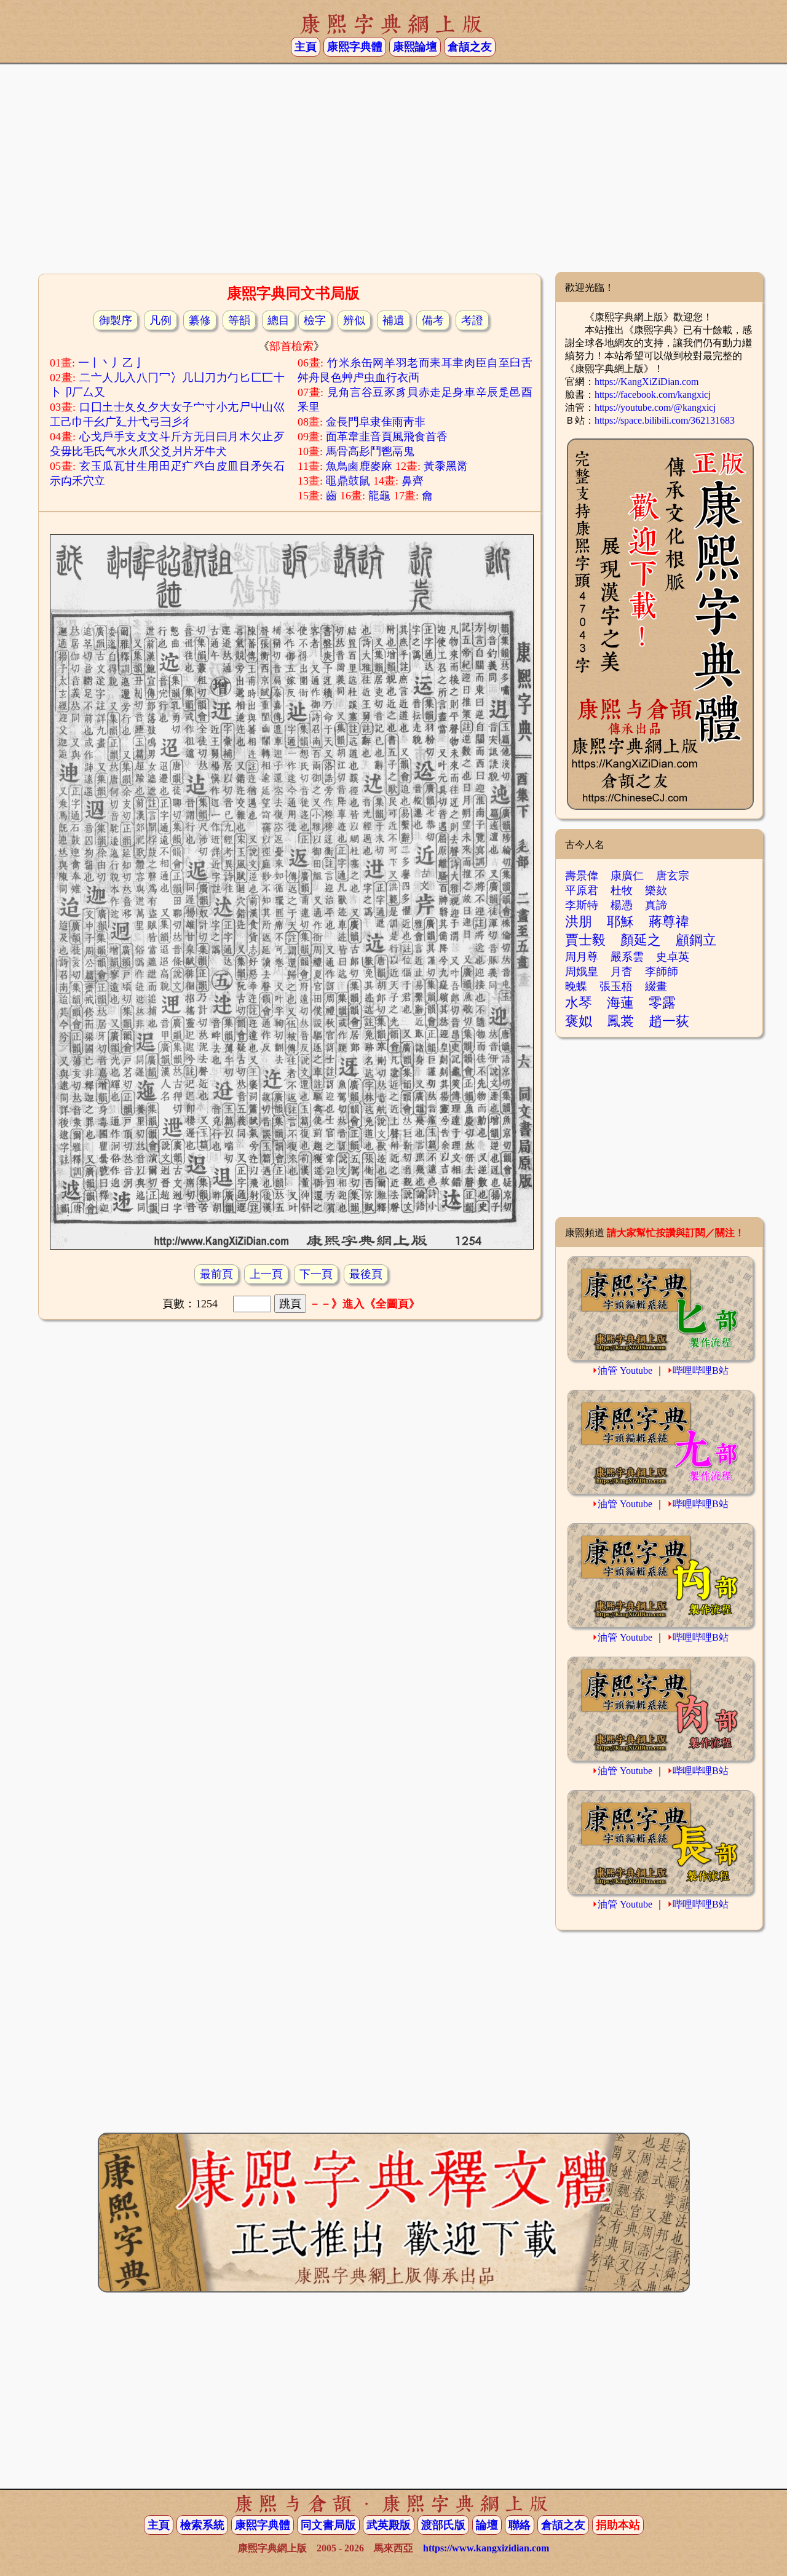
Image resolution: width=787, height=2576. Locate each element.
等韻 (239, 320)
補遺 (393, 320)
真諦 (656, 905)
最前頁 (216, 1274)
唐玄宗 (673, 876)
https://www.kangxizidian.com (486, 2548)
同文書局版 (328, 2525)
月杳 (622, 972)
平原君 (582, 890)
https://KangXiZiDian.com (647, 382)
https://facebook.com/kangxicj (653, 394)
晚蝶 (576, 986)
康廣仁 (627, 876)
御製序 (116, 320)
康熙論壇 (415, 47)
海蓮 (620, 1003)
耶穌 (620, 921)
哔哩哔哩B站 (701, 1370)
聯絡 (520, 2525)
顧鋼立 (696, 940)
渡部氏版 (443, 2525)
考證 (472, 320)
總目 (279, 320)
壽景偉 (582, 876)
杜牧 (622, 890)
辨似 (354, 320)
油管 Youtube (625, 1370)
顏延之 (641, 940)
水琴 (579, 1003)
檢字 (315, 320)
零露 (662, 1003)
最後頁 (366, 1274)
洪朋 (579, 921)
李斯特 (582, 905)
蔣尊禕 (669, 921)
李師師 (662, 972)
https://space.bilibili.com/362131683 (665, 420)
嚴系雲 (627, 957)
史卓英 (673, 957)
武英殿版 (389, 2525)
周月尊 (582, 957)
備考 (433, 320)
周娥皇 (582, 972)
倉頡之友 (470, 47)
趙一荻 (669, 1021)
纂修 (200, 320)
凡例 (160, 320)
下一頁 (316, 1274)
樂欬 (656, 890)
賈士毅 (585, 940)
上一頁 (266, 1274)
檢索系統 (202, 2525)
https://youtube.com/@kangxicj (655, 407)
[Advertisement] (393, 173)
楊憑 (622, 905)
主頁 (306, 47)
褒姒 (579, 1021)
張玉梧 (616, 986)
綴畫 (656, 986)
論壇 (487, 2525)
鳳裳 (620, 1021)
